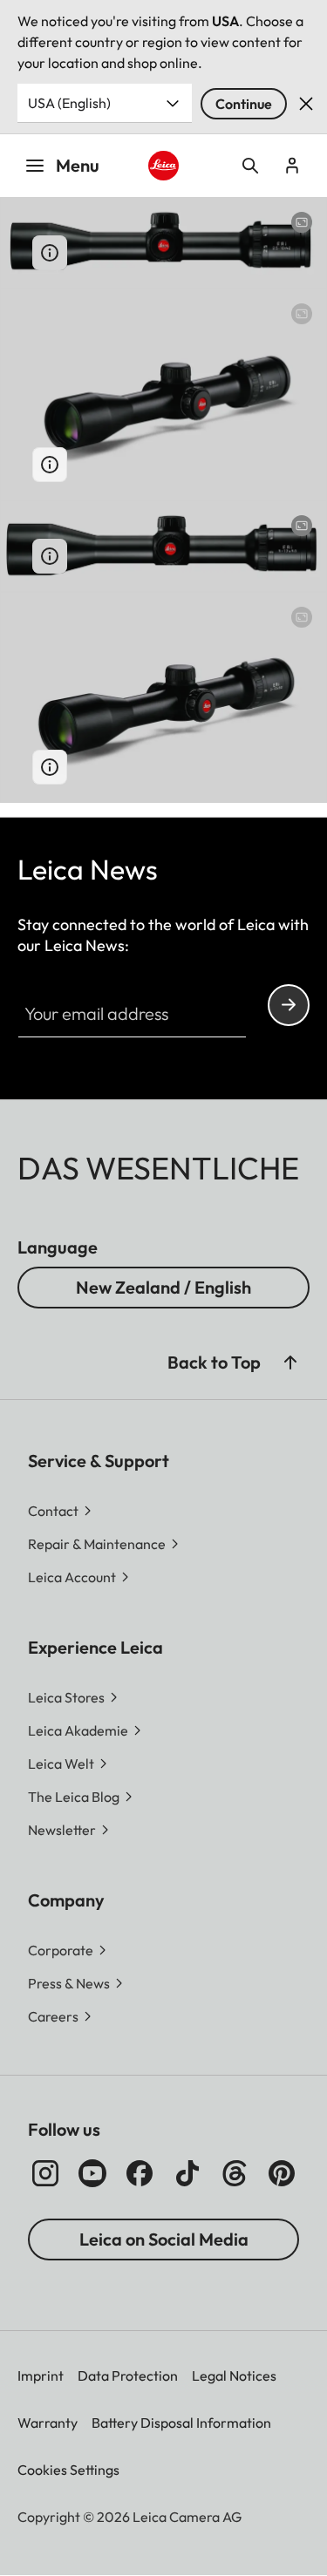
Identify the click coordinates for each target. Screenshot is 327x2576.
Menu (78, 165)
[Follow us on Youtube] (92, 2173)
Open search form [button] (250, 166)
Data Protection (128, 2375)
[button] (290, 1363)
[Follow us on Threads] (235, 2173)
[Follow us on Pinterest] (282, 2173)
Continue (244, 104)
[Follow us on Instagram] (45, 2173)
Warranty (48, 2423)
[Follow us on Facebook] (140, 2173)
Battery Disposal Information (181, 2423)
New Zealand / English (163, 1287)
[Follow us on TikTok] (187, 2173)
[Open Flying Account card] (292, 166)
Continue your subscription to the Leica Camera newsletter (289, 1005)
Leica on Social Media (164, 2239)
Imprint (41, 2375)
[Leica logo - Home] (163, 166)
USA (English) (69, 103)
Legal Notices (234, 2375)
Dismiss (306, 104)
